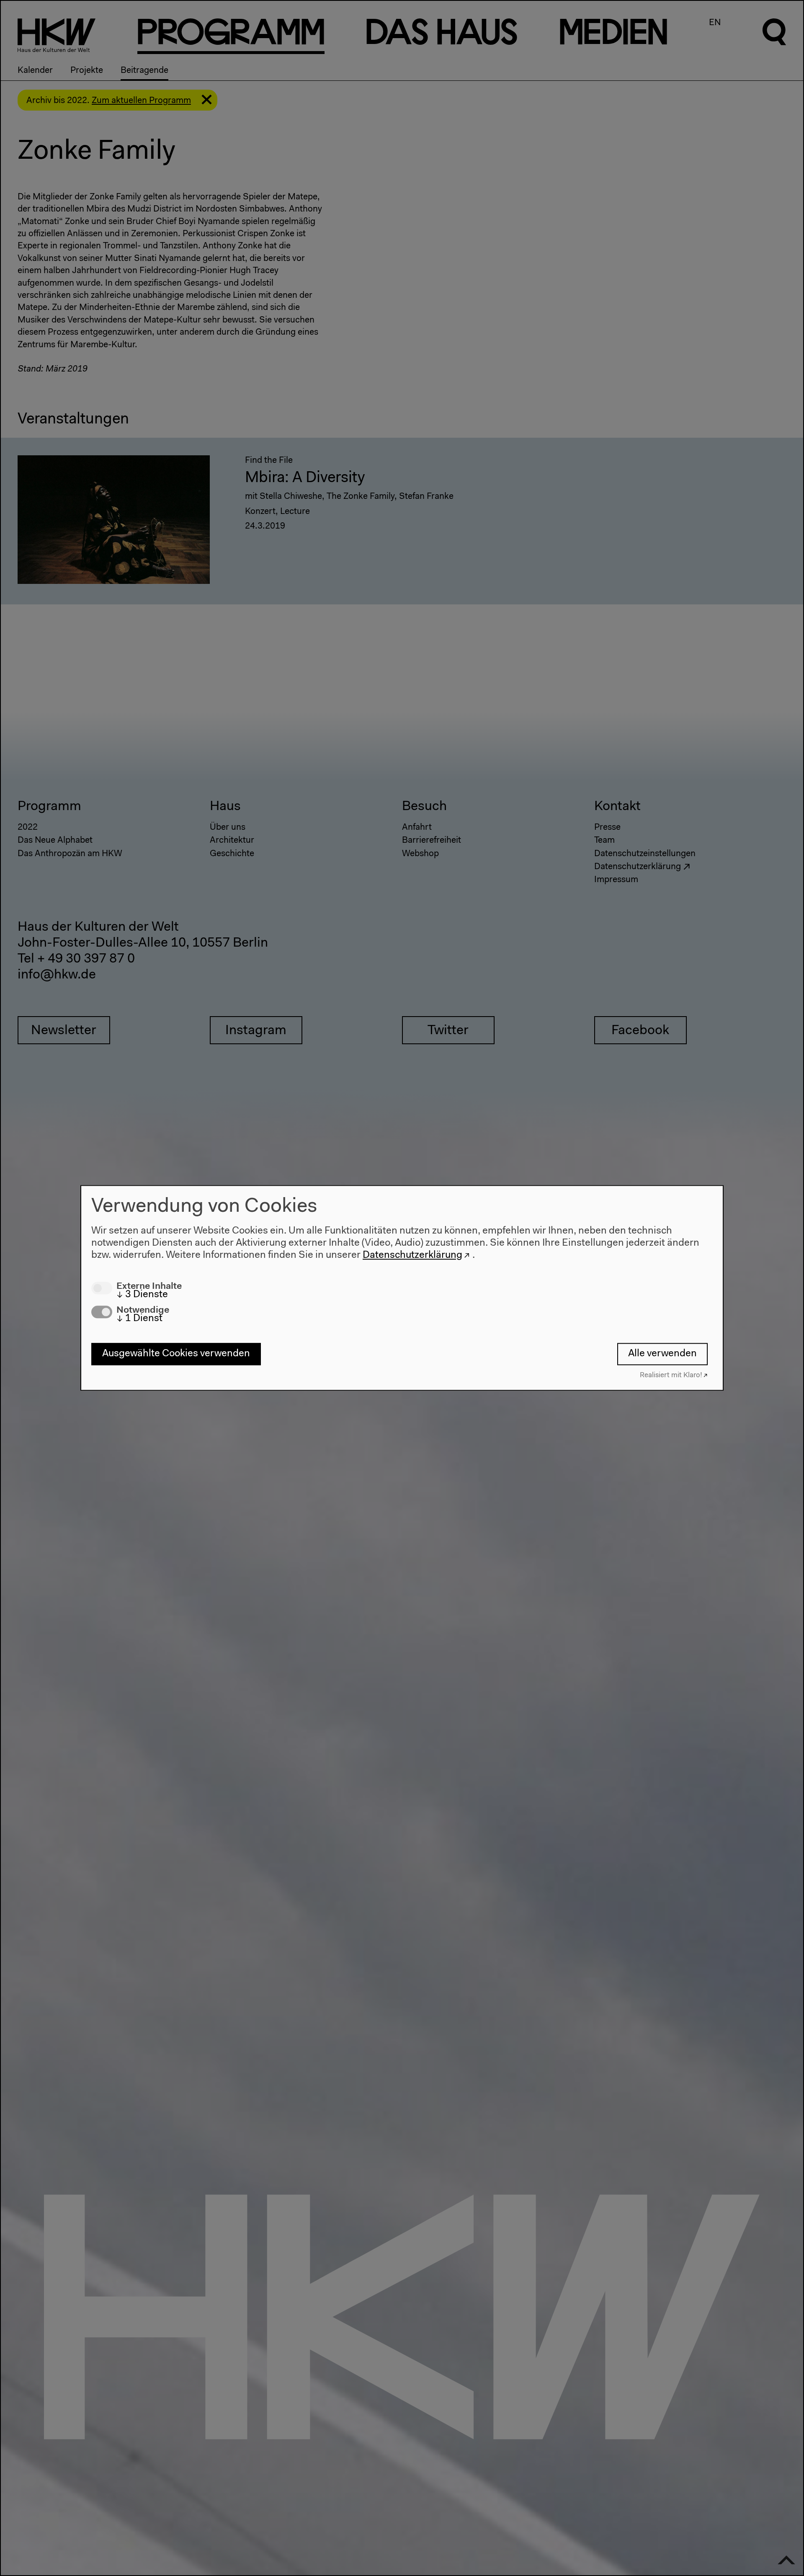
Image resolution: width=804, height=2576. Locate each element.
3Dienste (142, 1295)
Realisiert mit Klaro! (671, 1376)
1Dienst (139, 1319)
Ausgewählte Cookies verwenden (176, 1354)
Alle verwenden (662, 1354)
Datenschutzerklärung (412, 1255)
